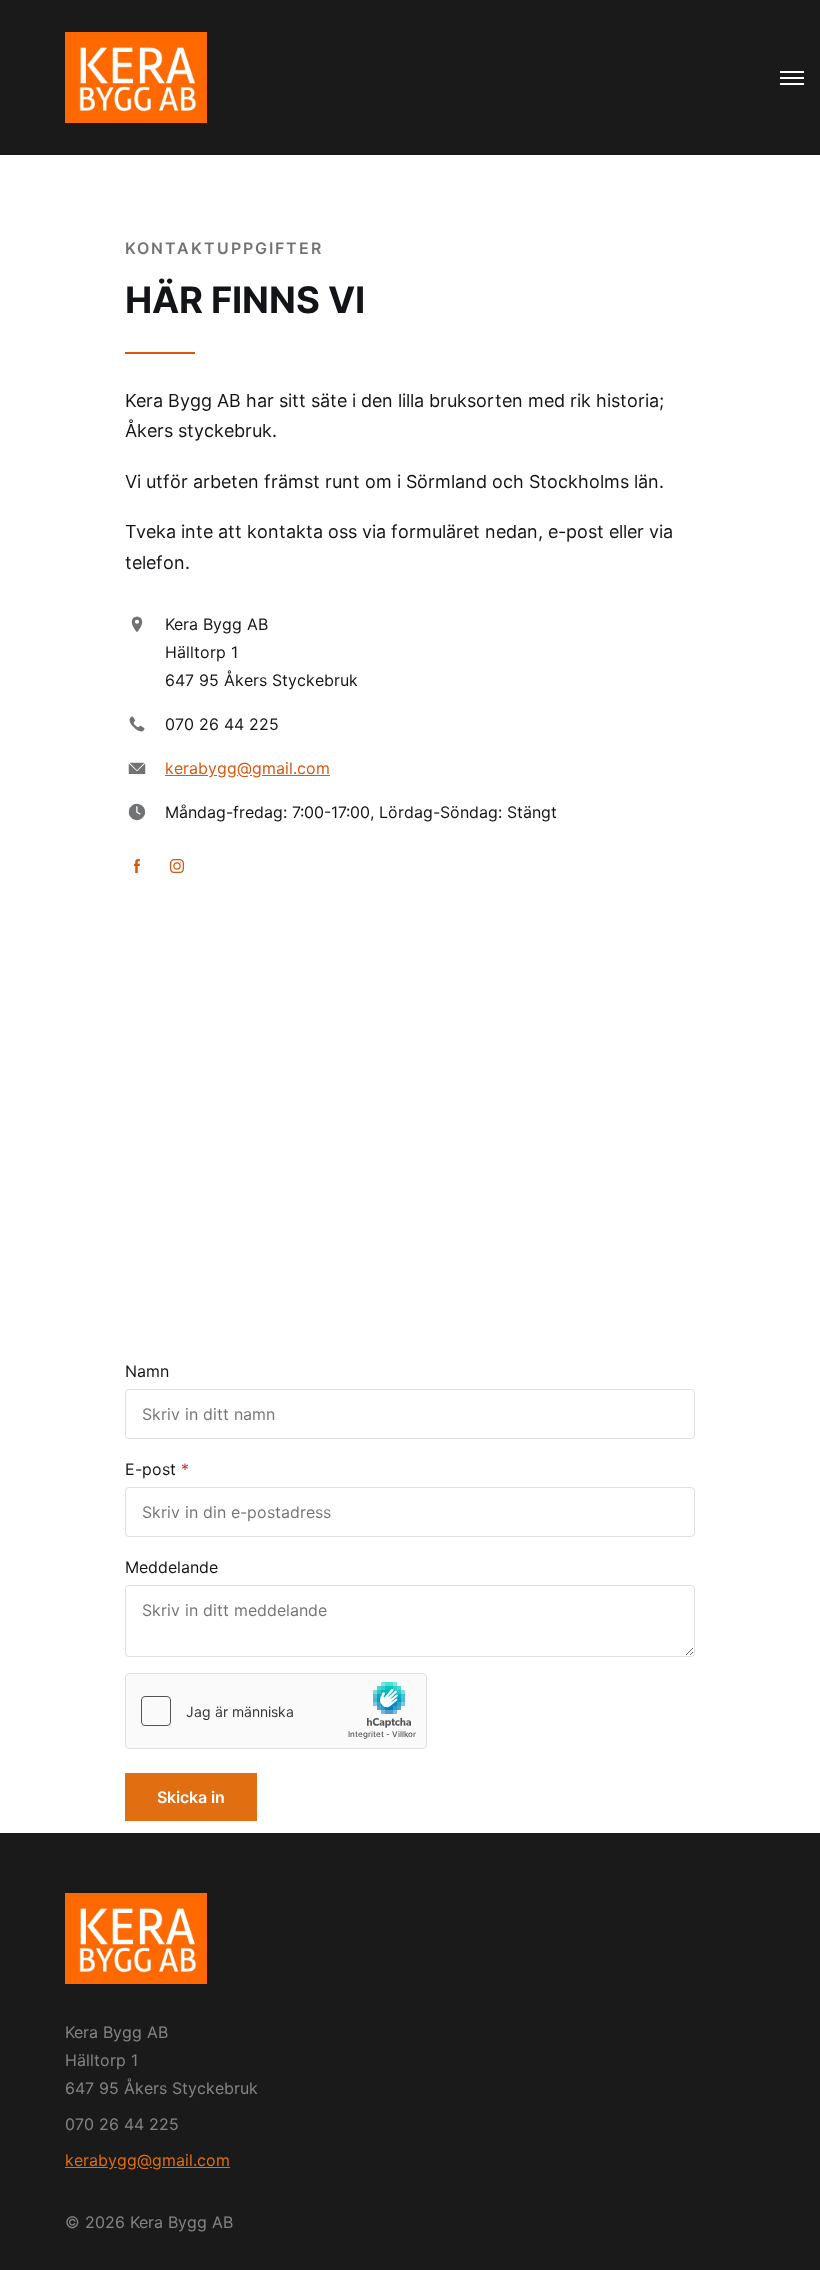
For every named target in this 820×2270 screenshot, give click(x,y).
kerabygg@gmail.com (247, 768)
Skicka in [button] (191, 1797)
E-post (150, 1469)
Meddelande (171, 1567)
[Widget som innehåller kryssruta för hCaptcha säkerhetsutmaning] (276, 1711)
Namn (147, 1371)
